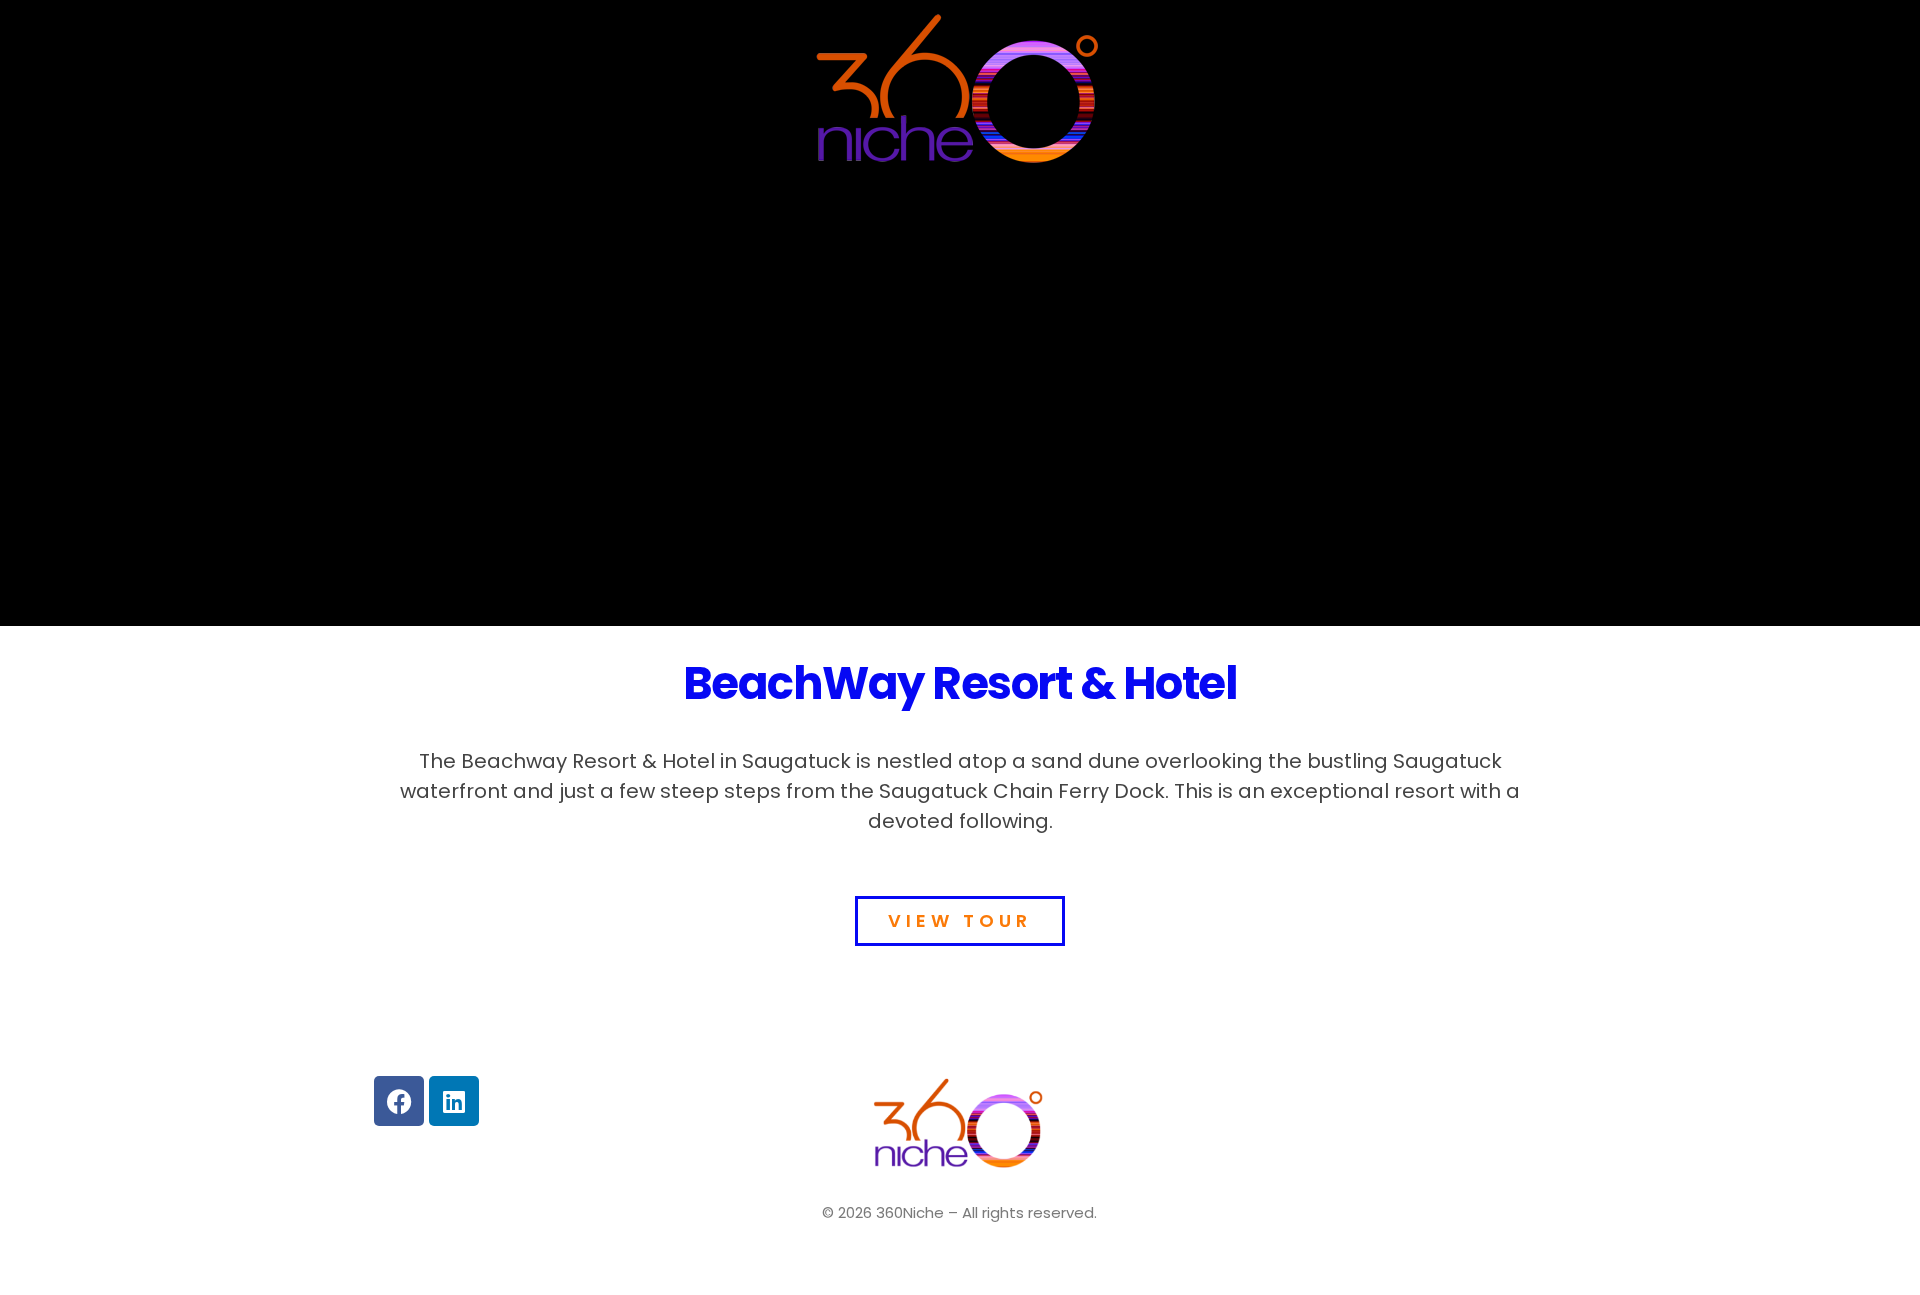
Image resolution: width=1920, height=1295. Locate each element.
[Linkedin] (454, 1101)
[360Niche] (960, 93)
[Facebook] (399, 1101)
